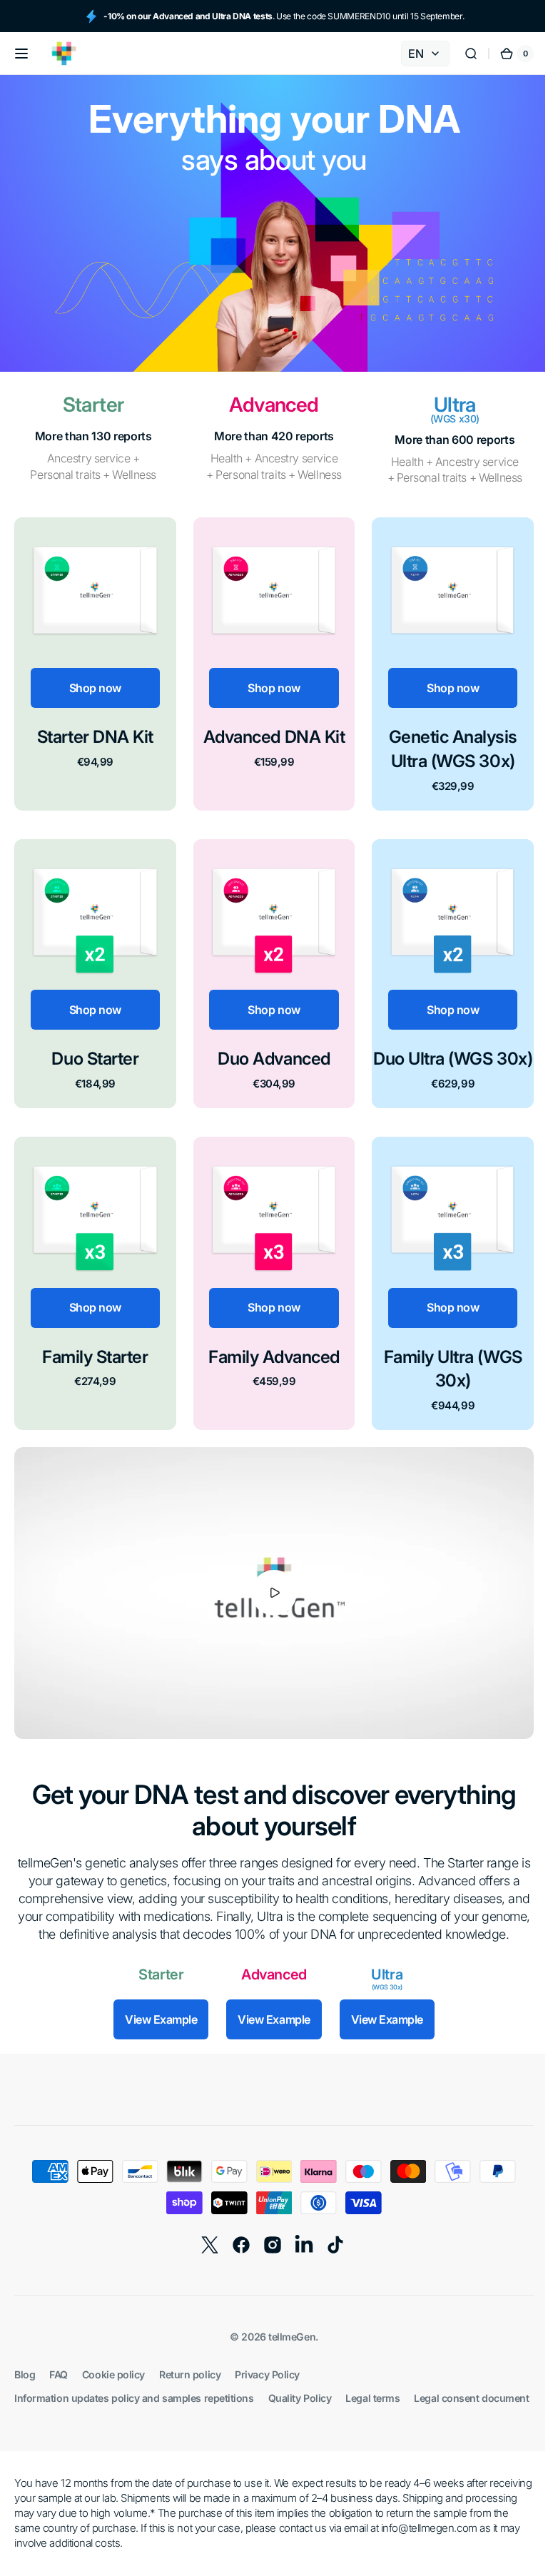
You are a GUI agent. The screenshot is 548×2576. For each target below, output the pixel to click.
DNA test (181, 1801)
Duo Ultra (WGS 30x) (444, 1064)
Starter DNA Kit (93, 733)
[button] (21, 54)
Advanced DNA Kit (268, 733)
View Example (156, 2044)
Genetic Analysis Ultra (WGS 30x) (444, 745)
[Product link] (93, 662)
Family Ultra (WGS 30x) (444, 1382)
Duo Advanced (269, 1051)
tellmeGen (287, 2362)
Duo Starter (93, 1051)
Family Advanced (269, 1370)
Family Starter (93, 1370)
